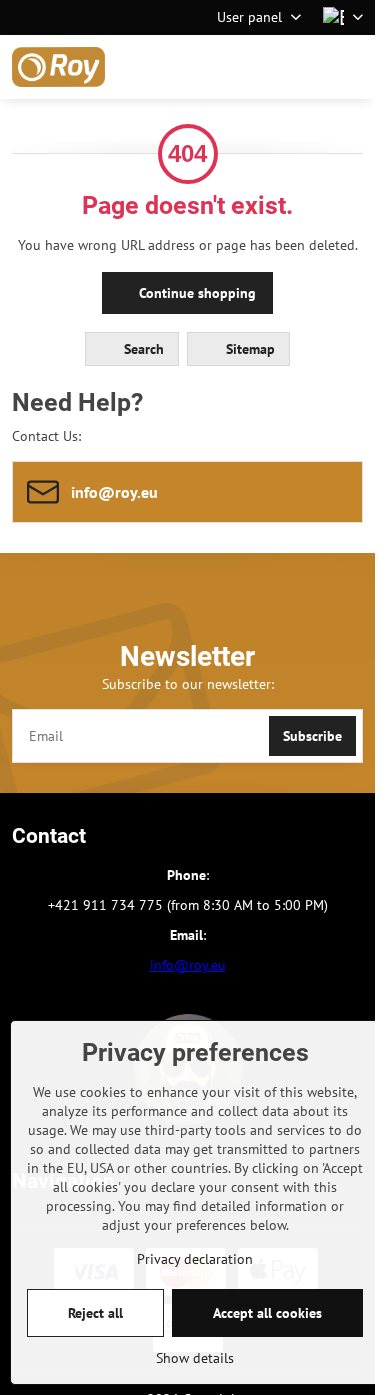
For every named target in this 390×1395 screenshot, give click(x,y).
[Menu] (351, 67)
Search (142, 349)
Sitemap (248, 349)
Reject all (95, 1313)
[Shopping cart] (303, 67)
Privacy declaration (195, 1259)
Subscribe (312, 736)
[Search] (255, 67)
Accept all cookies (267, 1313)
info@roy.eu (188, 965)
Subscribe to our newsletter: (188, 684)
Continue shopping (195, 293)
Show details (195, 1358)
